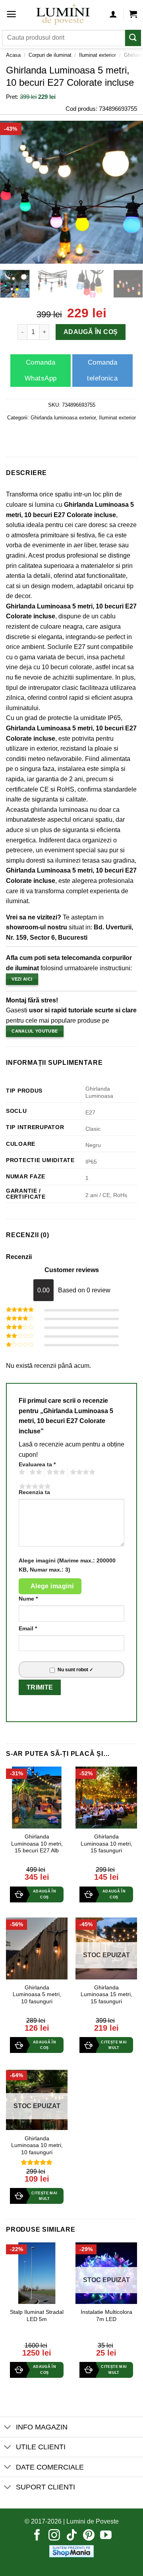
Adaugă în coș (90, 332)
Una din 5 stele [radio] (21, 1472)
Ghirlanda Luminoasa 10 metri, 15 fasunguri (106, 1844)
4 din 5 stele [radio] (81, 1472)
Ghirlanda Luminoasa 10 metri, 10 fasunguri (37, 2145)
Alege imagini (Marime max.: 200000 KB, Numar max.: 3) (67, 1565)
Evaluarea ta (37, 1464)
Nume (28, 1599)
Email (28, 1628)
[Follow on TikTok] (72, 2536)
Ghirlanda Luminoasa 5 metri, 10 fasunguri (37, 1995)
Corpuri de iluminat (50, 55)
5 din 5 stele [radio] (34, 1487)
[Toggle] (8, 2428)
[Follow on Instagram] (54, 2536)
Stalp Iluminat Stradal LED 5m (37, 2316)
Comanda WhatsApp (41, 370)
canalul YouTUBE (35, 1031)
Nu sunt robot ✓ (75, 1670)
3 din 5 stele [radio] (55, 1472)
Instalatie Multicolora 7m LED (106, 2316)
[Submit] (133, 38)
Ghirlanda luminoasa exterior (63, 418)
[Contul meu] (113, 14)
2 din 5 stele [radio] (35, 1472)
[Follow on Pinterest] (89, 2536)
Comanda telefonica (102, 370)
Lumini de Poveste (93, 2521)
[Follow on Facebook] (37, 2536)
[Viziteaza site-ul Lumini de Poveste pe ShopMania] (71, 2551)
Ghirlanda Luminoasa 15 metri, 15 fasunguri (106, 1995)
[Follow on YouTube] (106, 2536)
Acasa (13, 55)
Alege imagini (52, 1586)
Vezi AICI (22, 979)
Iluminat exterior (98, 55)
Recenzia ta (34, 1492)
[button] (11, 14)
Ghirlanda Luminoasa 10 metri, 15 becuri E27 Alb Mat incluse (37, 1847)
